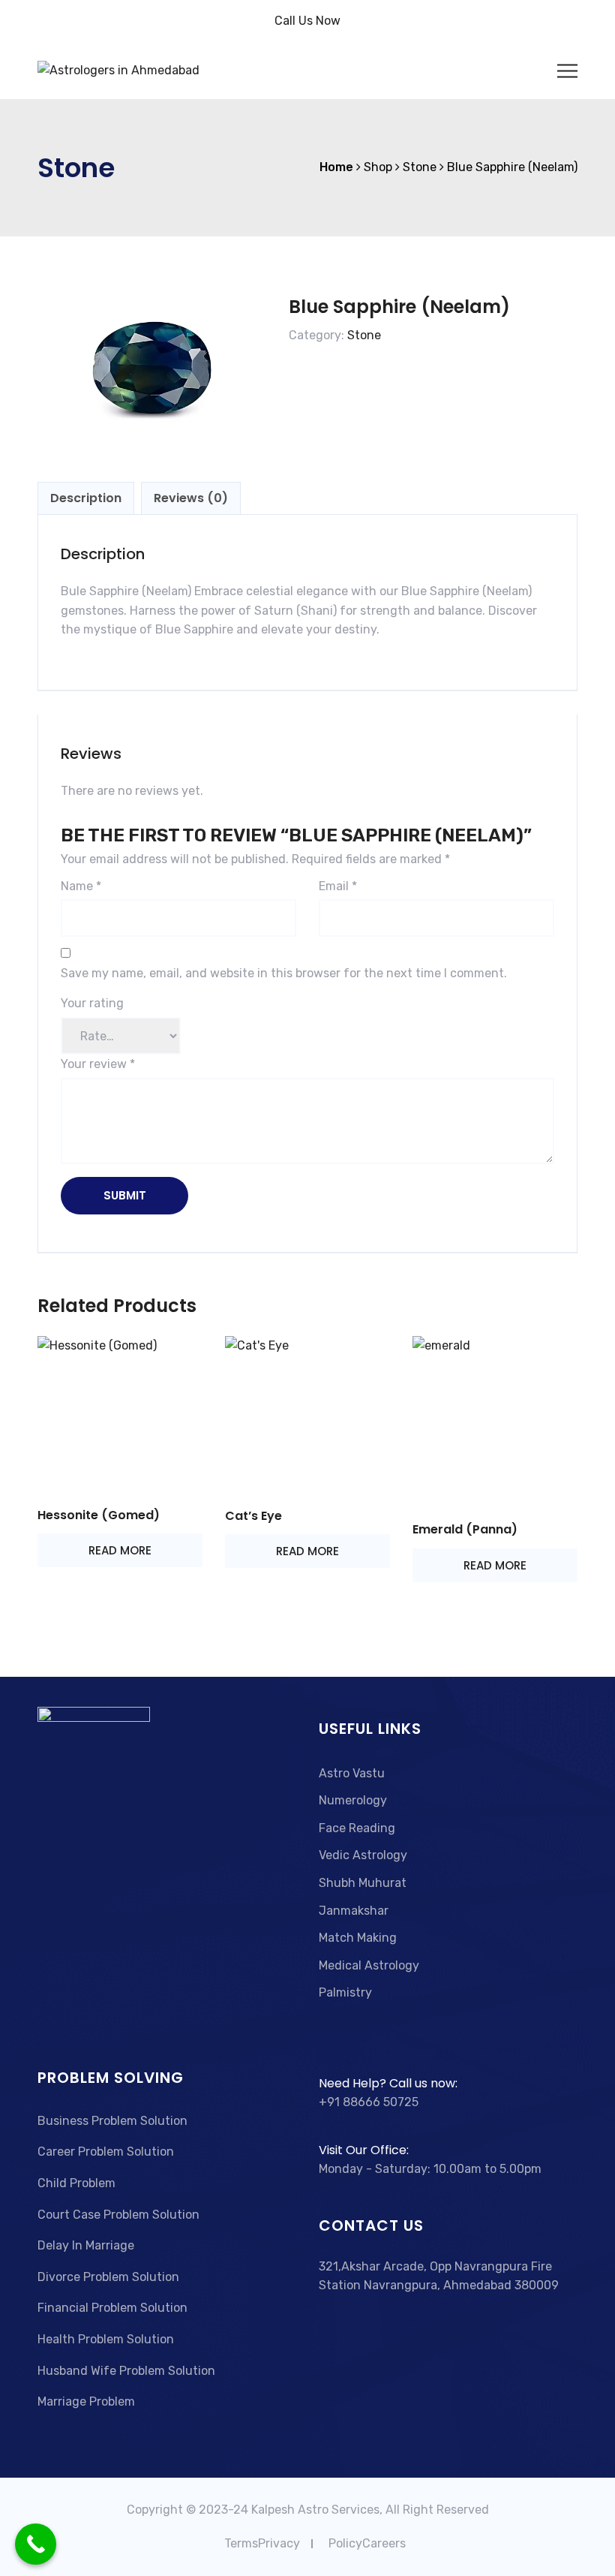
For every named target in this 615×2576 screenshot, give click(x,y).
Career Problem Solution (106, 2152)
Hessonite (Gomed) (99, 1515)
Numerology (353, 1800)
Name (81, 886)
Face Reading (357, 1828)
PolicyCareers (367, 2543)
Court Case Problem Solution (118, 2215)
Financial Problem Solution (112, 2308)
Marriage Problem (86, 2401)
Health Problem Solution (106, 2339)
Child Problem (76, 2183)
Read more (120, 1550)
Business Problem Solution (112, 2121)
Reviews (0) (191, 498)
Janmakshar (354, 1911)
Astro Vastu (352, 1773)
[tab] (86, 498)
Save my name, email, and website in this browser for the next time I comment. (284, 973)
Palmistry (345, 1992)
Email (338, 886)
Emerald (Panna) (465, 1529)
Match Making (358, 1938)
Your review (98, 1064)
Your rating (92, 1003)
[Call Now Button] (36, 2544)
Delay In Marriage (86, 2245)
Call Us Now (307, 21)
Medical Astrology (369, 1965)
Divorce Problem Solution (108, 2277)
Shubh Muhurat (363, 1883)
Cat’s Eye (253, 1516)
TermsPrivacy (262, 2543)
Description (86, 498)
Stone (364, 335)
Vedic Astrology (363, 1855)
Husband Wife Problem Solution (126, 2371)
